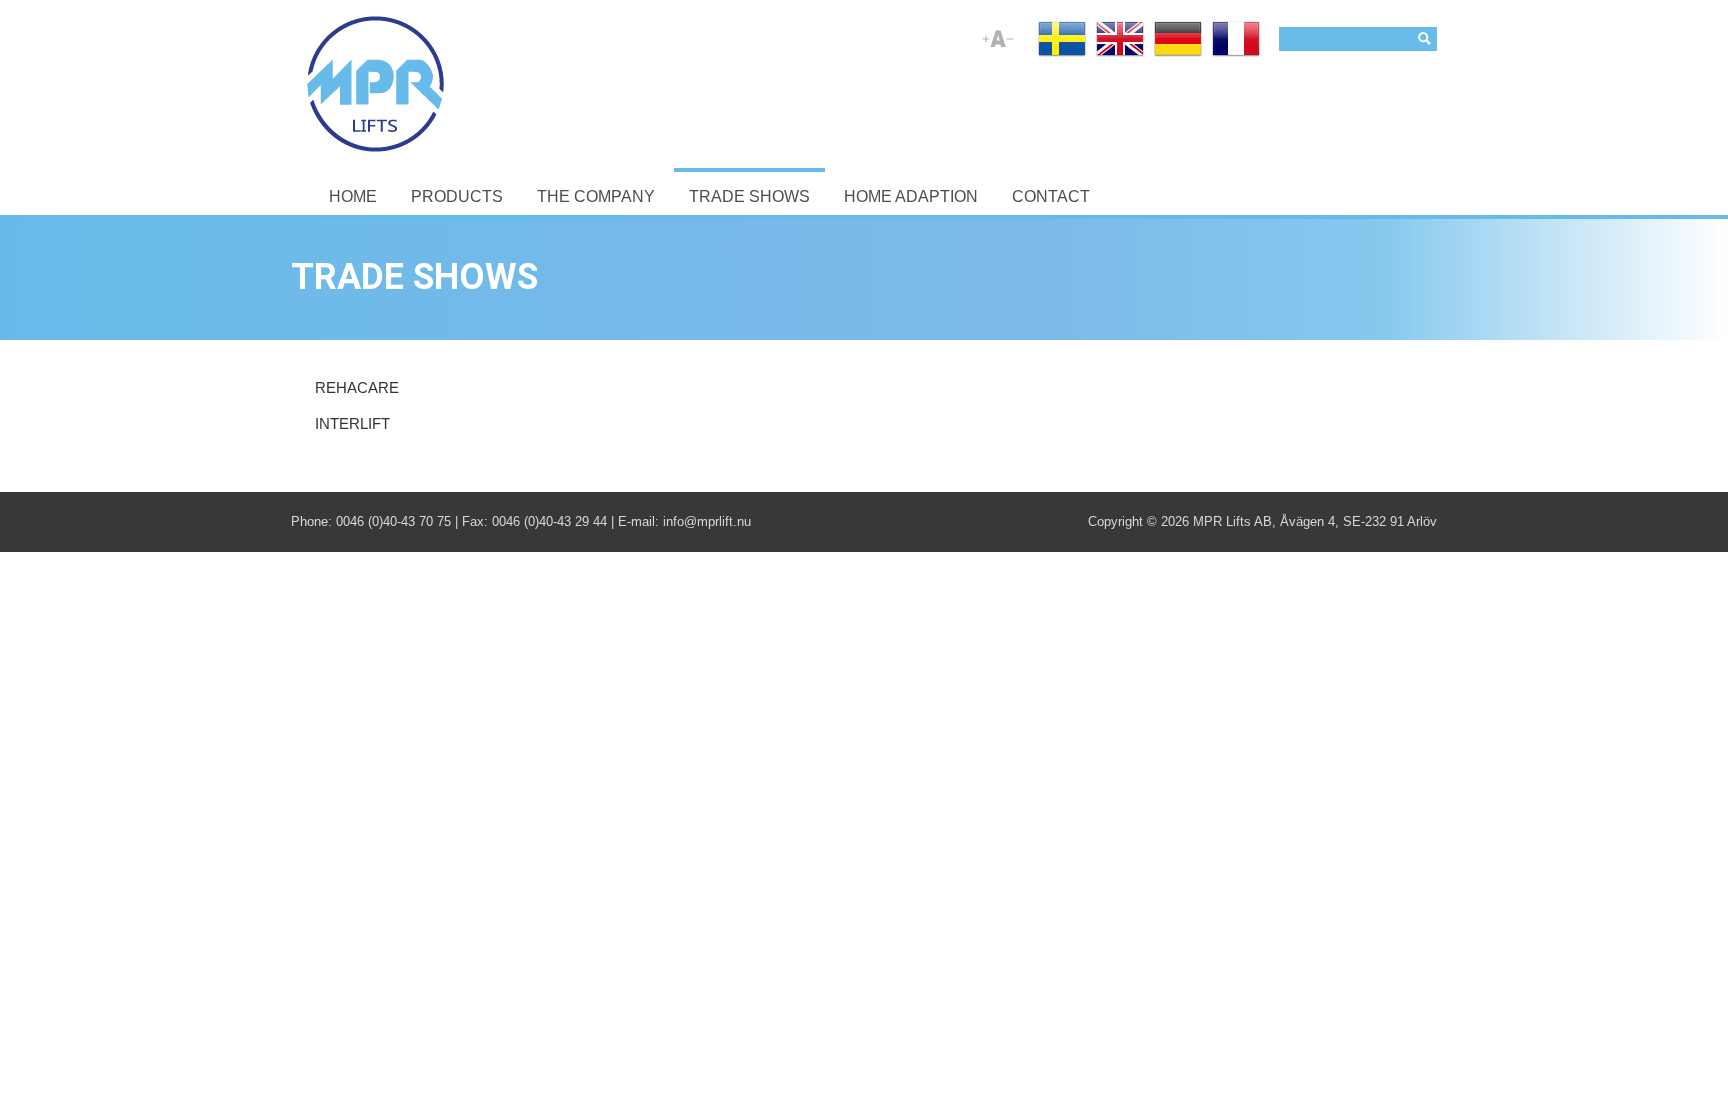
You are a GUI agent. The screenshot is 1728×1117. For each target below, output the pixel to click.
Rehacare (357, 388)
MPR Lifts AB (1232, 521)
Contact (1051, 196)
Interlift (352, 424)
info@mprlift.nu (707, 521)
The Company (596, 196)
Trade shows (749, 196)
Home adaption (911, 196)
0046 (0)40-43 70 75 (393, 521)
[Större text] (986, 47)
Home (353, 196)
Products (457, 196)
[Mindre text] (1010, 47)
